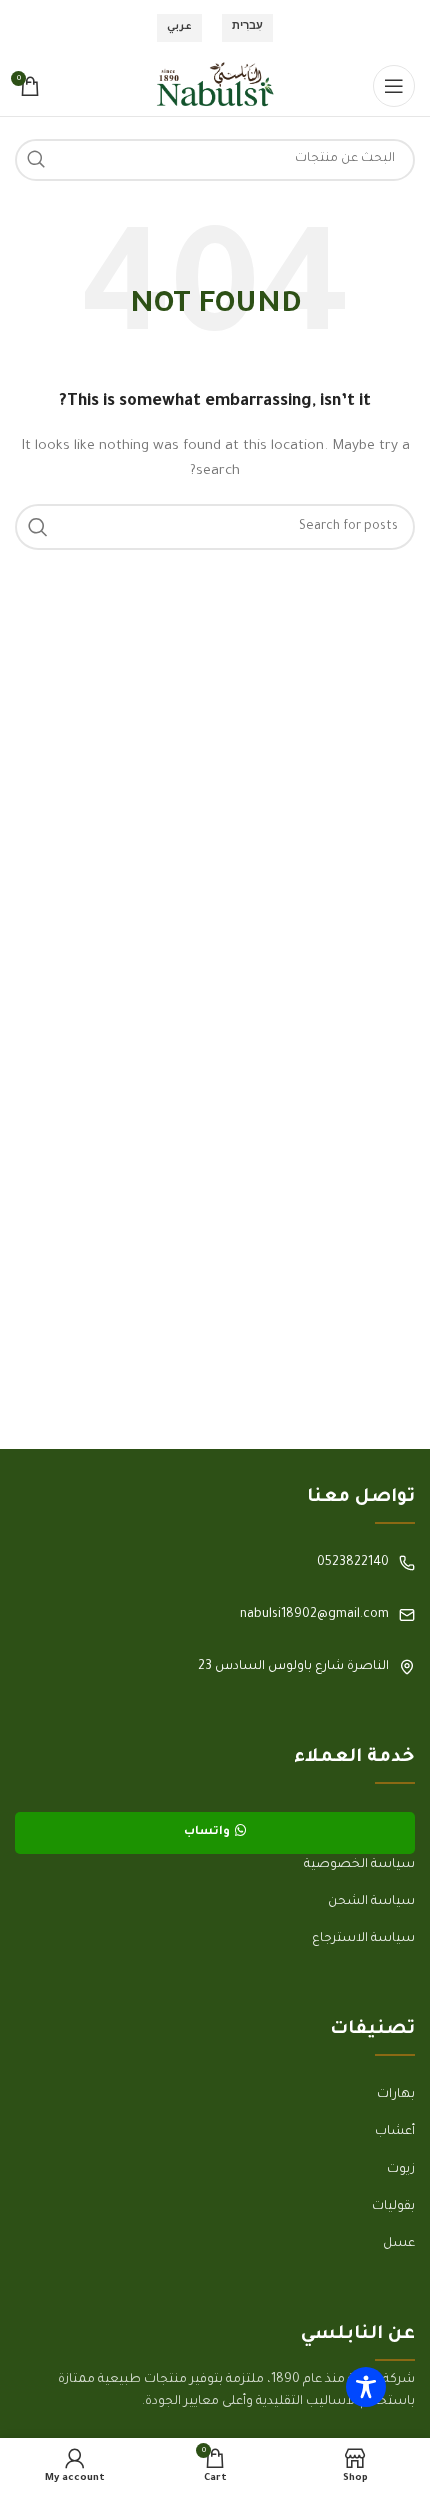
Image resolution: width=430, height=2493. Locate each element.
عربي (179, 27)
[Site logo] (215, 87)
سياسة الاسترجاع (363, 1939)
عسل (399, 2244)
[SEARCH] (36, 160)
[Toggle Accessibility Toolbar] (366, 2387)
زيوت (401, 2170)
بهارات (396, 2095)
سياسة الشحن (371, 1902)
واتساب (207, 1832)
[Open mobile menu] (394, 86)
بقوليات (393, 2207)
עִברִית (247, 27)
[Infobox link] (215, 1563)
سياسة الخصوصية (359, 1865)
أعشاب (395, 2132)
